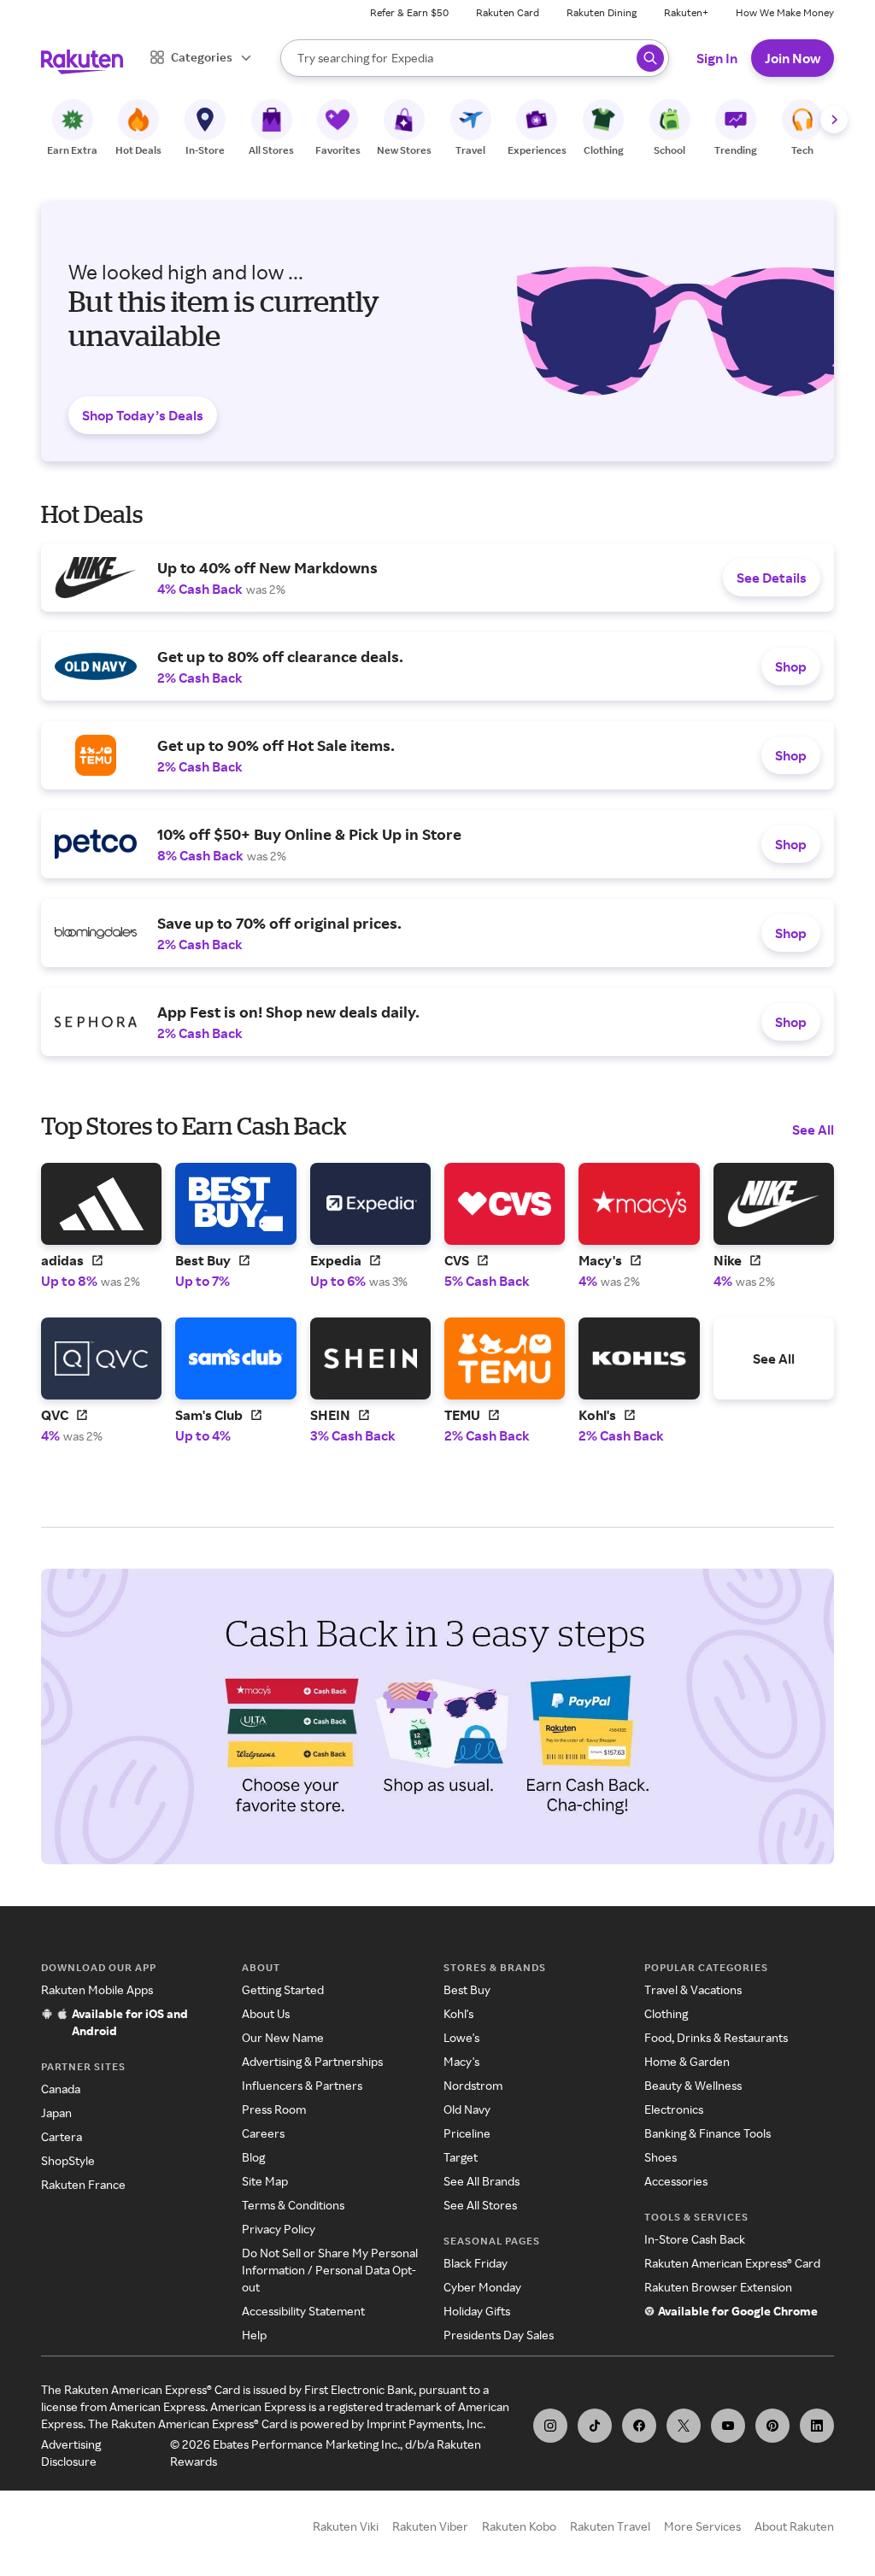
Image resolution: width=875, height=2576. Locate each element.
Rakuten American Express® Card (732, 2263)
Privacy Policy (279, 2229)
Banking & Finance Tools (708, 2133)
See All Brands (482, 2181)
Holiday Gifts (477, 2311)
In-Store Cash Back (695, 2239)
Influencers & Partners (302, 2085)
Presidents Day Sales (499, 2335)
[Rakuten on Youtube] (728, 2426)
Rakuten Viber (430, 2526)
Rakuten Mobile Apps (97, 1989)
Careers (263, 2133)
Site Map (265, 2181)
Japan (56, 2112)
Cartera (62, 2136)
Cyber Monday (482, 2287)
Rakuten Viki (346, 2526)
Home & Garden (687, 2061)
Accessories (676, 2181)
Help (254, 2335)
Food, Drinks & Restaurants (716, 2037)
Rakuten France (83, 2184)
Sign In (717, 58)
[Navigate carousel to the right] (834, 120)
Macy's (461, 2061)
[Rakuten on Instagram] (550, 2426)
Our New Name (283, 2037)
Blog (253, 2157)
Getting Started (283, 1989)
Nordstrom (473, 2085)
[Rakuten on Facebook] (639, 2426)
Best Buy (467, 1989)
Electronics (674, 2109)
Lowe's (461, 2037)
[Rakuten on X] (684, 2426)
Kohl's (458, 2013)
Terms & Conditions (293, 2205)
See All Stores (480, 2205)
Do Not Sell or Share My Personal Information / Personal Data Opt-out (330, 2270)
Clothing (666, 2013)
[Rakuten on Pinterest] (772, 2426)
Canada (61, 2089)
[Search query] (650, 58)
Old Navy (467, 2109)
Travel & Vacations (693, 1989)
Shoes (661, 2157)
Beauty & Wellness (693, 2085)
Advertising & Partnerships (312, 2061)
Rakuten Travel (610, 2526)
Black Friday (476, 2263)
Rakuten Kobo (519, 2526)
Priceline (467, 2133)
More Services (702, 2526)
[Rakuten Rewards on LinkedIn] (817, 2426)
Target (461, 2157)
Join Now (793, 58)
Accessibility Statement (303, 2311)
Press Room (274, 2109)
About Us (266, 2013)
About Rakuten (794, 2526)
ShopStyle (68, 2160)
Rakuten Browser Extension (718, 2287)
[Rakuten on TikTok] (595, 2426)
